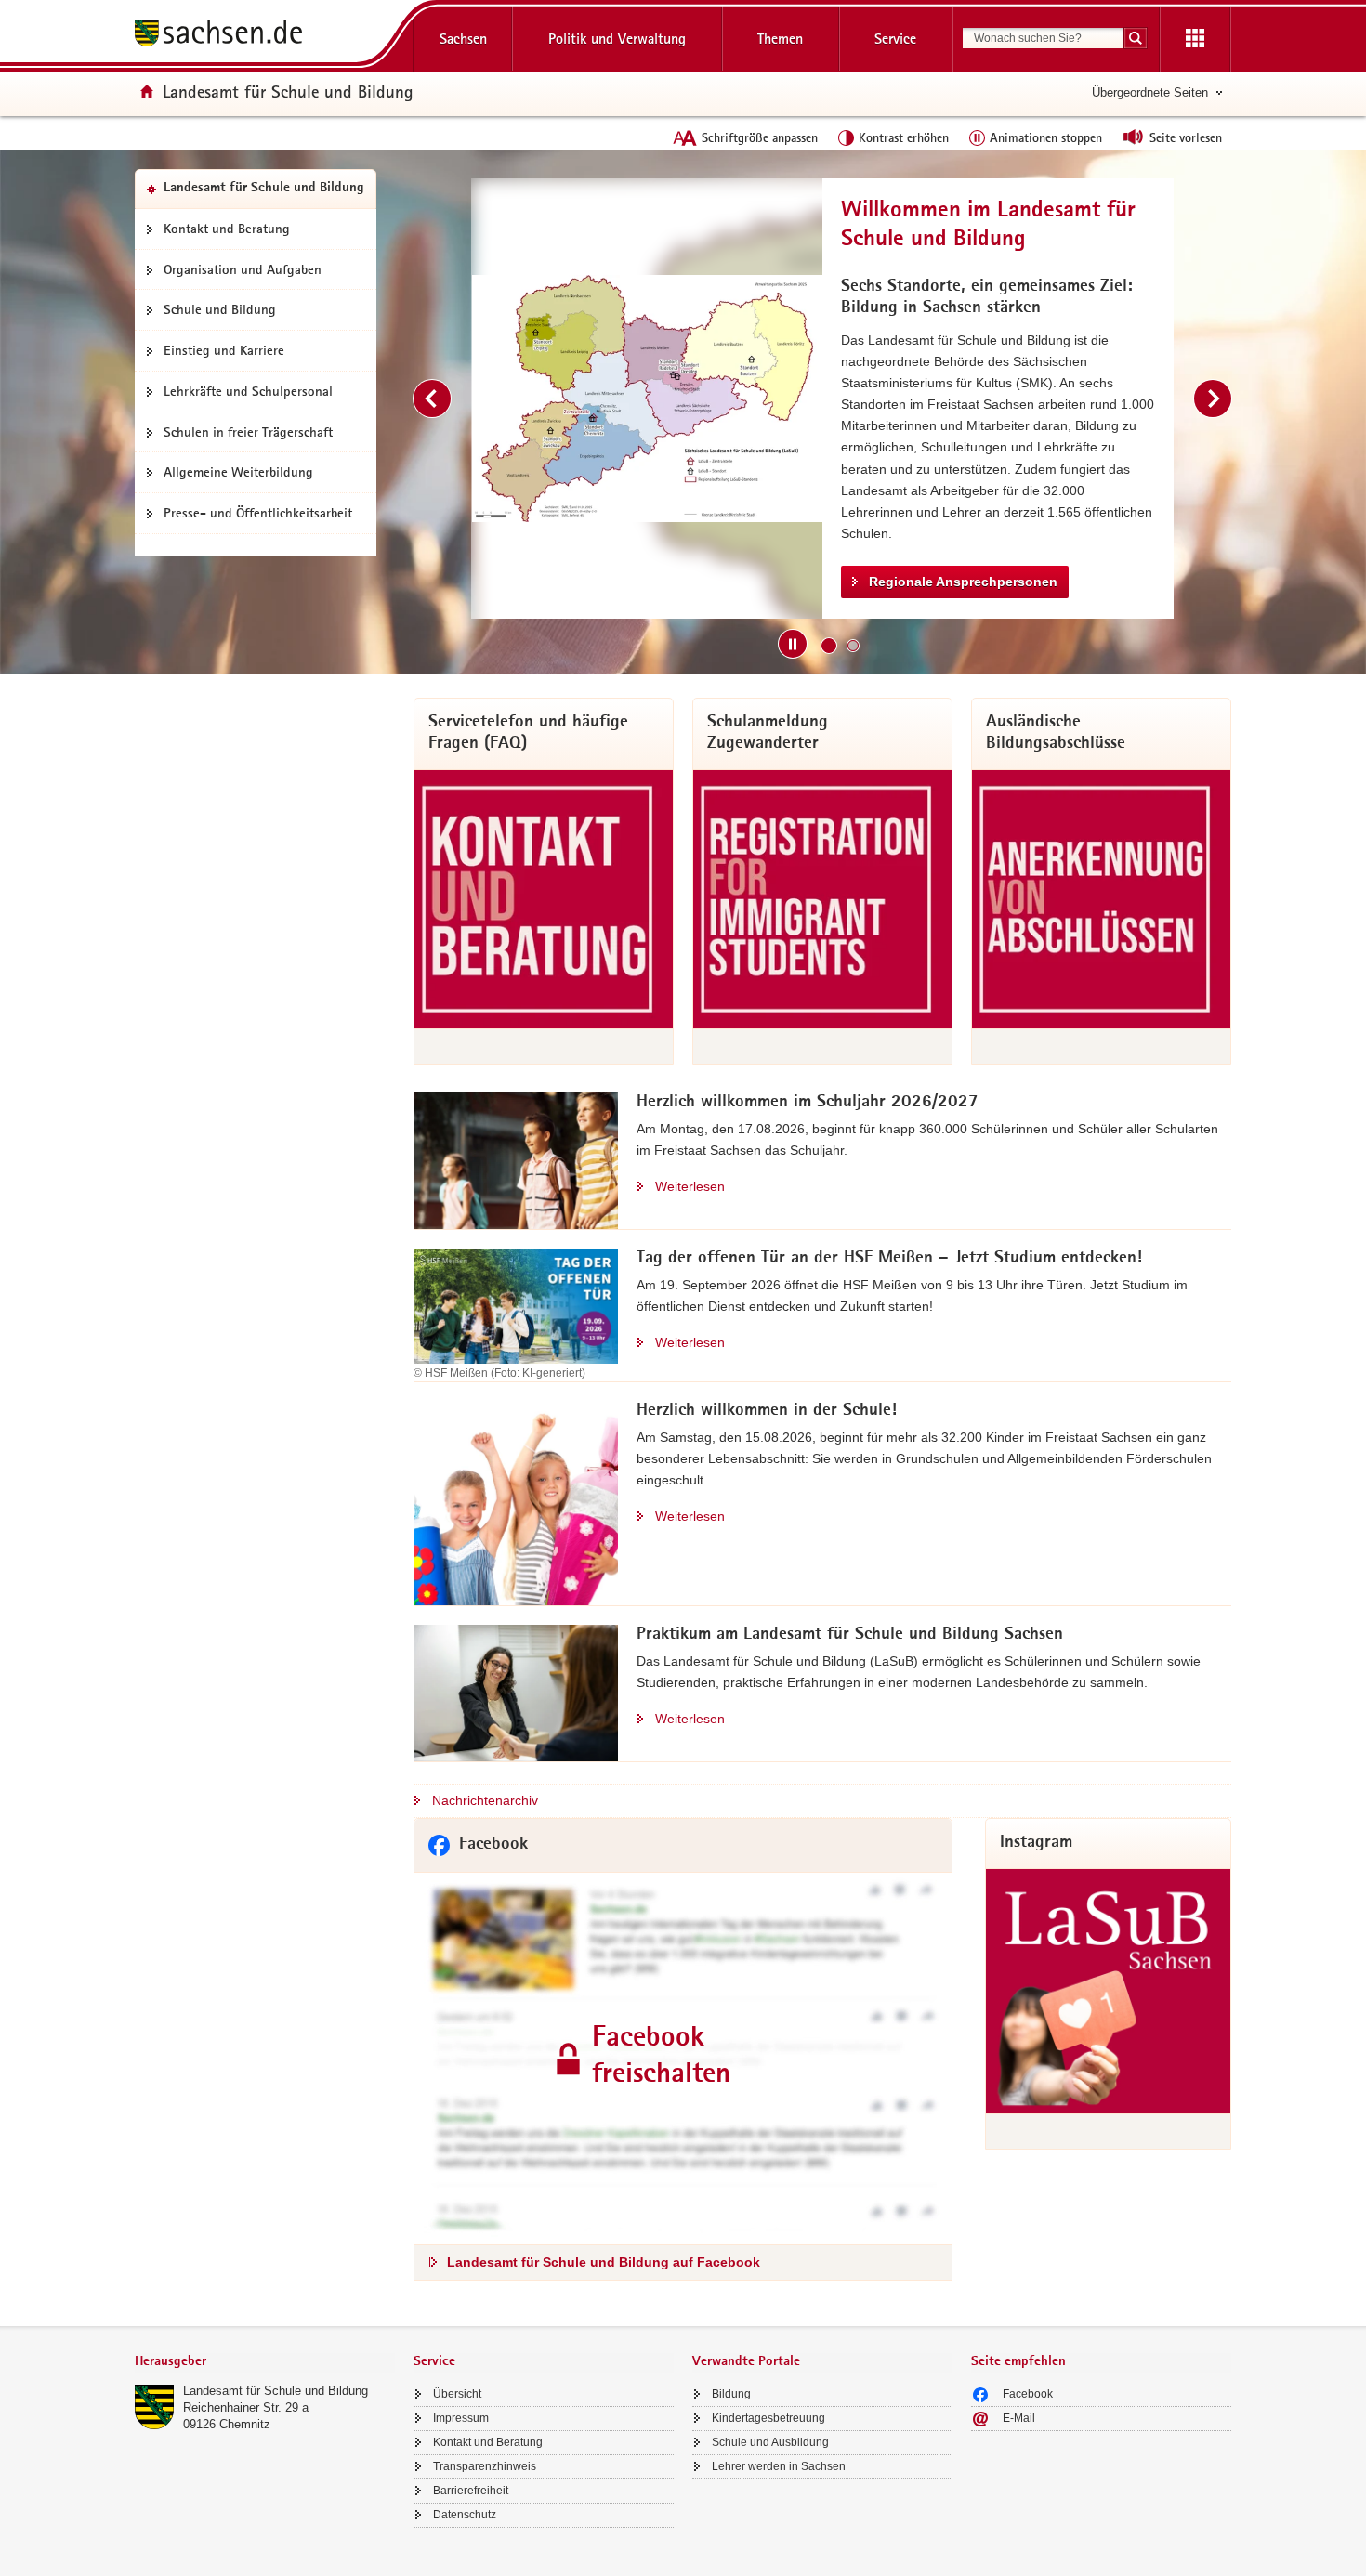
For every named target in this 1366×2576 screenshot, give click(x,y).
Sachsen (463, 39)
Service (895, 39)
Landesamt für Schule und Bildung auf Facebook (604, 2262)
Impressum (461, 2418)
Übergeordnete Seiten (1150, 92)
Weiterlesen (690, 1186)
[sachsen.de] (265, 36)
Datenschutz (465, 2515)
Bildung (731, 2394)
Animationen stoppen (1046, 137)
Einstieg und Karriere (224, 350)
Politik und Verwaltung (617, 39)
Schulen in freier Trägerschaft (248, 432)
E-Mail (1019, 2418)
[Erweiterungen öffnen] (1195, 39)
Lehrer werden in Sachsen (779, 2466)
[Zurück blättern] (432, 399)
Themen (780, 39)
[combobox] (1043, 38)
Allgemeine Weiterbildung (238, 472)
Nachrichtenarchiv (485, 1800)
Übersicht (457, 2394)
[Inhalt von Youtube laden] (656, 399)
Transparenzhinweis (485, 2466)
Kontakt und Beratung (227, 229)
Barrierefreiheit (471, 2491)
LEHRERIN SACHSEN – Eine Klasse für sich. (1016, 521)
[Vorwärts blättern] (1213, 399)
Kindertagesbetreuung (768, 2418)
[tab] (265, 2363)
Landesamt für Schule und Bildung (276, 2391)
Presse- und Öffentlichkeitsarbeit (258, 513)
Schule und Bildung (220, 309)
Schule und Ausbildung (770, 2442)
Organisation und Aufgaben (243, 269)
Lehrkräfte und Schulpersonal (248, 391)
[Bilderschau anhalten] (793, 644)
